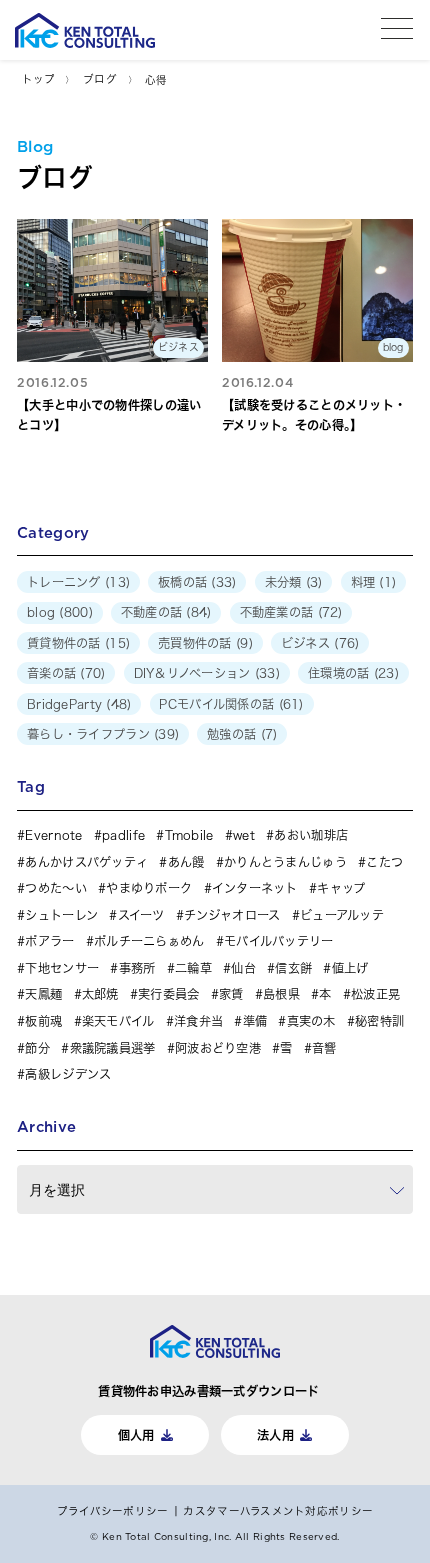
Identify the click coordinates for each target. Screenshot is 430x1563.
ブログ (100, 79)
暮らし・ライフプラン (88, 734)
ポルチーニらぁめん (149, 941)
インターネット (255, 888)
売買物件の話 (195, 643)
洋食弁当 (198, 1021)
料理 (363, 582)
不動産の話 (151, 612)
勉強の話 (231, 734)
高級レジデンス (68, 1074)
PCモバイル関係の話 (216, 704)
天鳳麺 (43, 994)
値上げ (350, 968)
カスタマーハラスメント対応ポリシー (278, 1511)
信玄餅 (293, 968)
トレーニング (64, 582)
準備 (255, 1021)
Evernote (53, 835)
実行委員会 (168, 994)
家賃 (231, 994)
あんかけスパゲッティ (86, 862)
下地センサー (62, 968)
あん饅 (186, 862)
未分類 (283, 582)
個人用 (136, 1435)
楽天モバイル (118, 1021)
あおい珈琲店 (311, 835)
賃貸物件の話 (64, 643)
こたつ (384, 862)
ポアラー (49, 941)
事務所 (137, 968)
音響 (324, 1048)
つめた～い (55, 888)
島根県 (281, 994)
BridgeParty (64, 704)
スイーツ (141, 915)
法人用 (275, 1435)
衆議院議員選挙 (112, 1048)
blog (41, 612)
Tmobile (189, 835)
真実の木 (311, 1021)
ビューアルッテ (342, 915)
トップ (39, 79)
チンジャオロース (232, 915)
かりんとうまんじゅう (285, 862)
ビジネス (305, 643)
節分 (37, 1048)
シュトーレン (61, 915)
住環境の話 (338, 673)
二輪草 (193, 968)
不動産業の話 (277, 612)
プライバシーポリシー (113, 1511)
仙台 (243, 968)
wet (244, 835)
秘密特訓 (379, 1021)
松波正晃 (375, 994)
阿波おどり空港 (218, 1048)
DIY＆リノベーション (192, 673)
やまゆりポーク (149, 888)
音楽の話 (51, 673)
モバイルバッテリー (279, 941)
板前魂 (43, 1021)
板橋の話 (182, 582)
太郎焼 (100, 994)
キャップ (341, 888)
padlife (123, 835)
